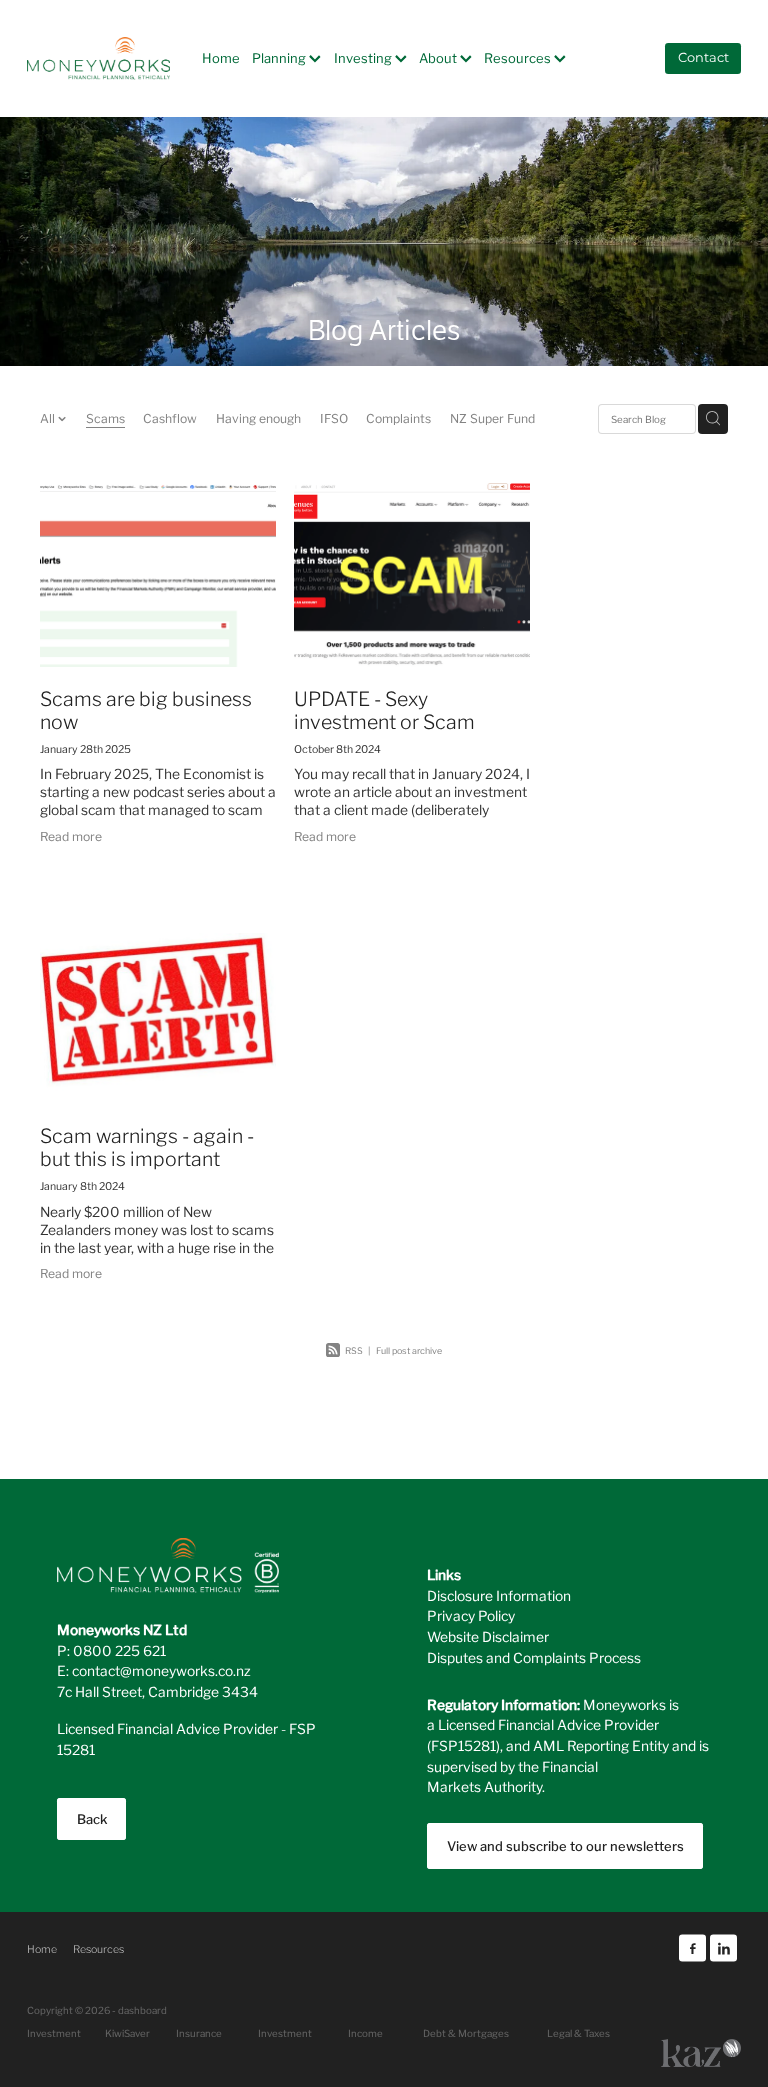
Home (221, 57)
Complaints (398, 417)
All (49, 417)
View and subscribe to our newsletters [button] (565, 1845)
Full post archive (409, 1350)
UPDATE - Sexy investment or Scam (384, 708)
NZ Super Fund (492, 417)
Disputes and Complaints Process (534, 1657)
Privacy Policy (471, 1615)
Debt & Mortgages (466, 2033)
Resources (519, 57)
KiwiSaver (127, 2033)
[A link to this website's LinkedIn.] (723, 1948)
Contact (703, 58)
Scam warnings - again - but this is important (147, 1145)
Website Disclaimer (488, 1636)
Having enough (258, 417)
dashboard (142, 2010)
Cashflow (170, 417)
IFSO (334, 417)
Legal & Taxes (578, 2033)
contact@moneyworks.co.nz (161, 1670)
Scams (105, 417)
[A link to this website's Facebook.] (692, 1948)
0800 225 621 (119, 1650)
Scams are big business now (146, 708)
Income (365, 2033)
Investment (285, 2033)
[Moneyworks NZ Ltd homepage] (98, 58)
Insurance (199, 2033)
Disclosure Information (499, 1595)
